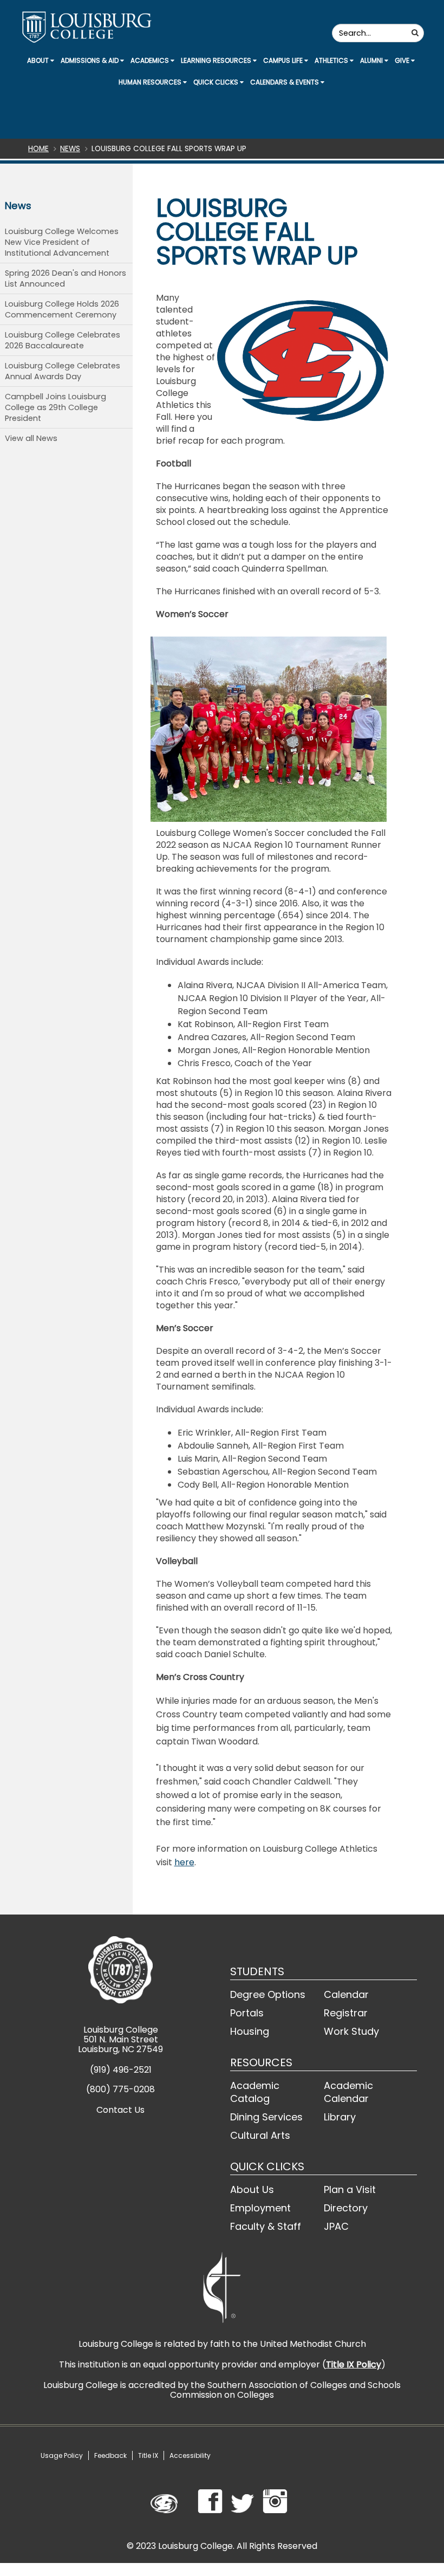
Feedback (110, 2455)
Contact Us (120, 2110)
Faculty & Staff (266, 2226)
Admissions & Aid (90, 60)
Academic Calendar (348, 2092)
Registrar (346, 2013)
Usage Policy (62, 2455)
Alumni (372, 60)
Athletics (332, 60)
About (39, 60)
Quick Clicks (217, 82)
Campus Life (284, 60)
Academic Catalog (255, 2092)
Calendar (346, 1994)
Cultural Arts (260, 2135)
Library (340, 2117)
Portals (247, 2013)
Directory (346, 2208)
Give (403, 60)
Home (38, 149)
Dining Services (266, 2117)
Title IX (148, 2455)
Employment (260, 2208)
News (70, 149)
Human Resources (151, 82)
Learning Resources (217, 60)
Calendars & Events (285, 82)
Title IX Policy (354, 2364)
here (184, 1862)
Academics (151, 60)
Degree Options (268, 1994)
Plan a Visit (350, 2189)
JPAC (336, 2226)
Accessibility (190, 2455)
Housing (250, 2031)
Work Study (351, 2031)
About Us (252, 2189)
